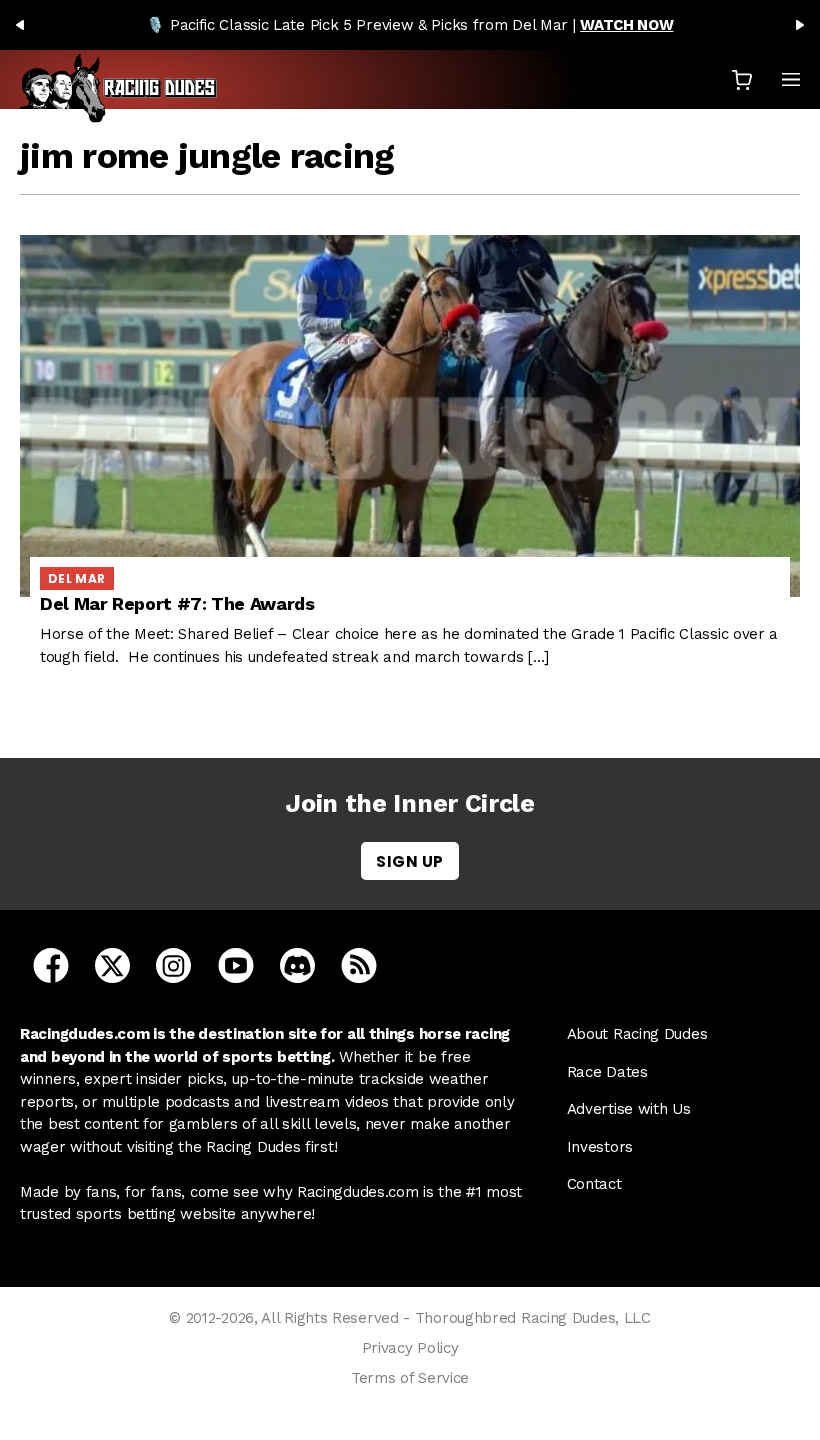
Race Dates (607, 1072)
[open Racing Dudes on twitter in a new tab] (112, 965)
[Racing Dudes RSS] (359, 965)
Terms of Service (410, 1378)
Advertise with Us (629, 1109)
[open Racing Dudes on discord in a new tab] (297, 965)
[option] (410, 25)
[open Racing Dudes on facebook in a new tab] (51, 965)
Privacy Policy (410, 1348)
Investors (600, 1147)
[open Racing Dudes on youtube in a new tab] (236, 965)
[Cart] (742, 79)
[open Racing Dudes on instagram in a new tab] (173, 965)
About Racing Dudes (637, 1034)
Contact (594, 1184)
